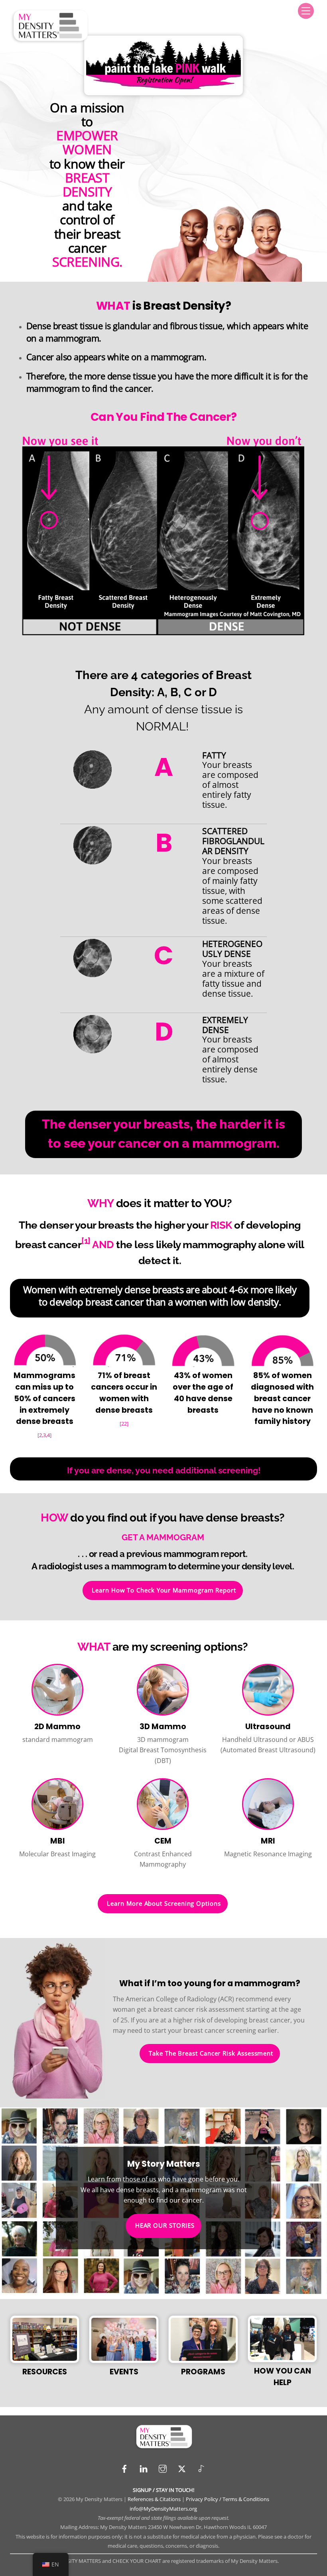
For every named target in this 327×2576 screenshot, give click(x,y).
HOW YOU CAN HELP (283, 2377)
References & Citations (154, 2499)
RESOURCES (45, 2372)
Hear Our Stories (165, 2226)
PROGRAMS (203, 2372)
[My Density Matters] (50, 41)
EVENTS (124, 2372)
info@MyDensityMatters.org (163, 2509)
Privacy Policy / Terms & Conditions (228, 2499)
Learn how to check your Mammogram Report (164, 1590)
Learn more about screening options (164, 1904)
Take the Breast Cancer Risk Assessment (211, 2053)
